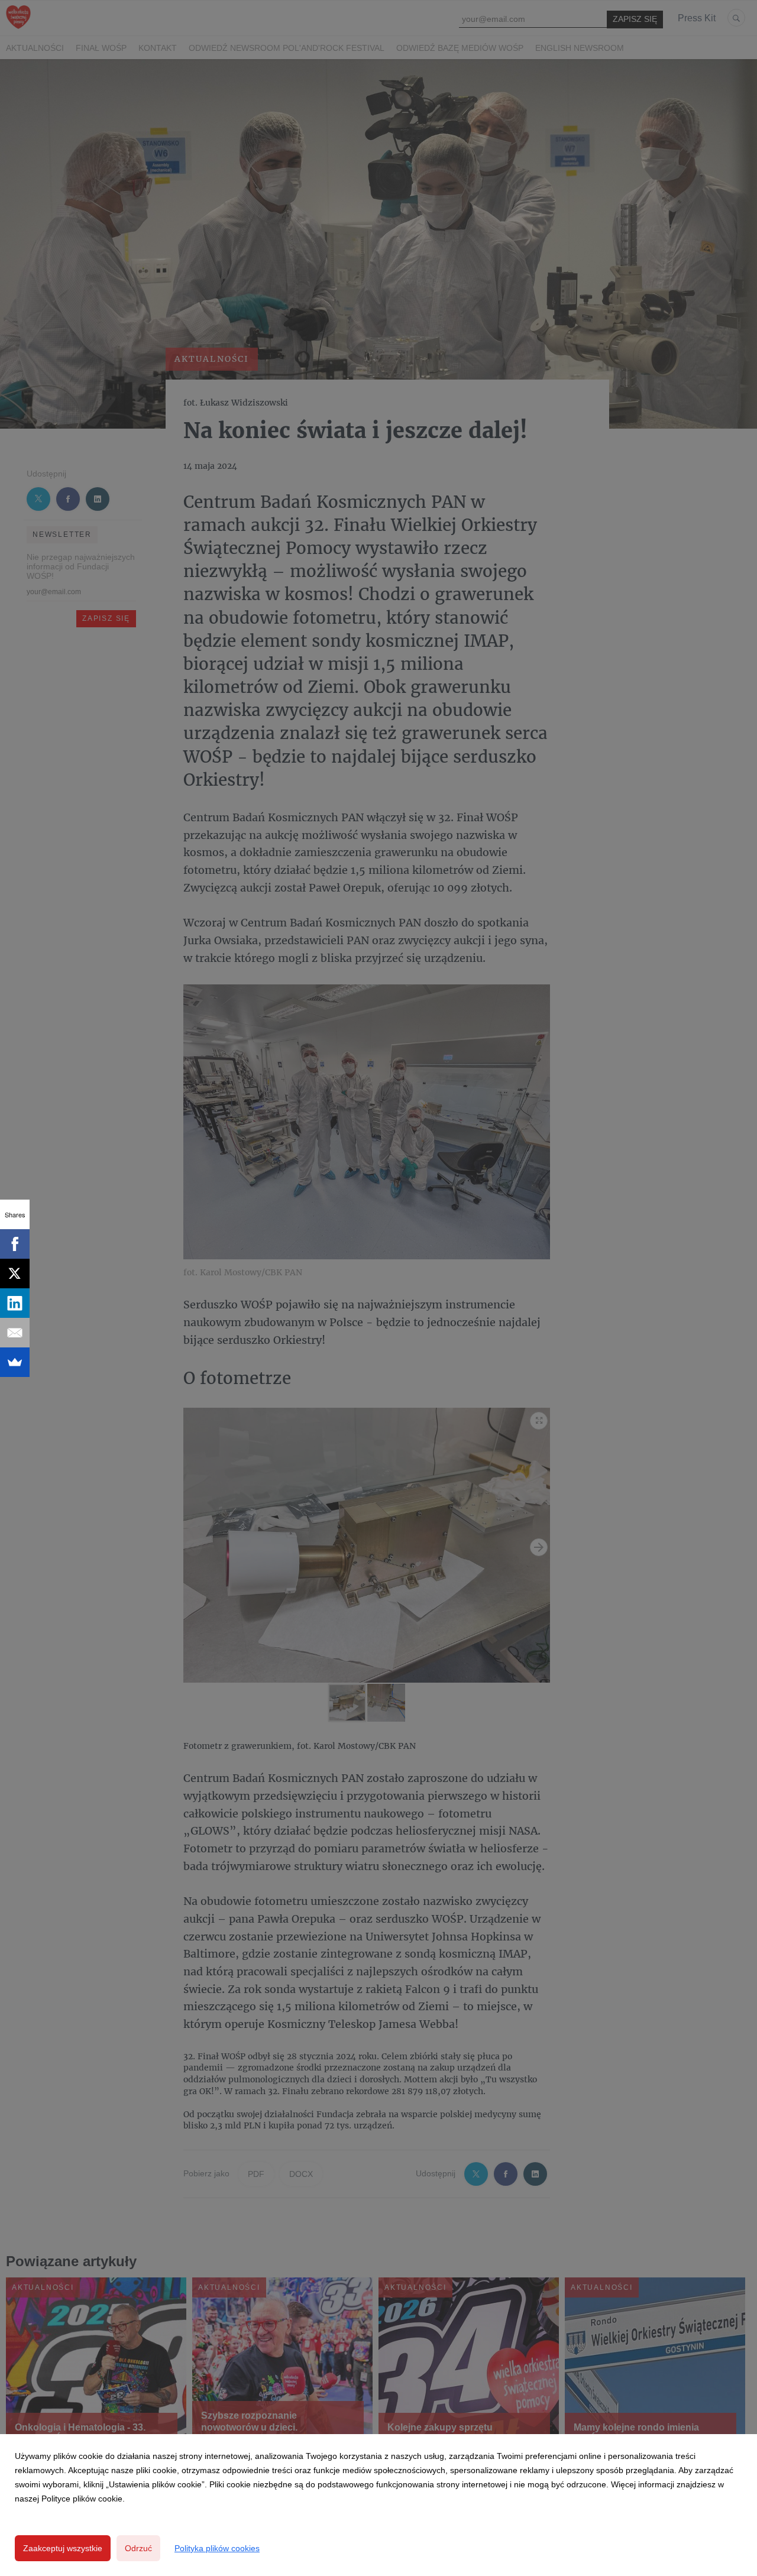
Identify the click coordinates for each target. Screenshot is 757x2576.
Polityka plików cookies (217, 2548)
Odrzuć (138, 2548)
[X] (15, 1274)
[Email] (15, 1333)
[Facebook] (15, 1244)
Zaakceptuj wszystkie (63, 2548)
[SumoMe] (15, 1362)
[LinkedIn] (15, 1303)
